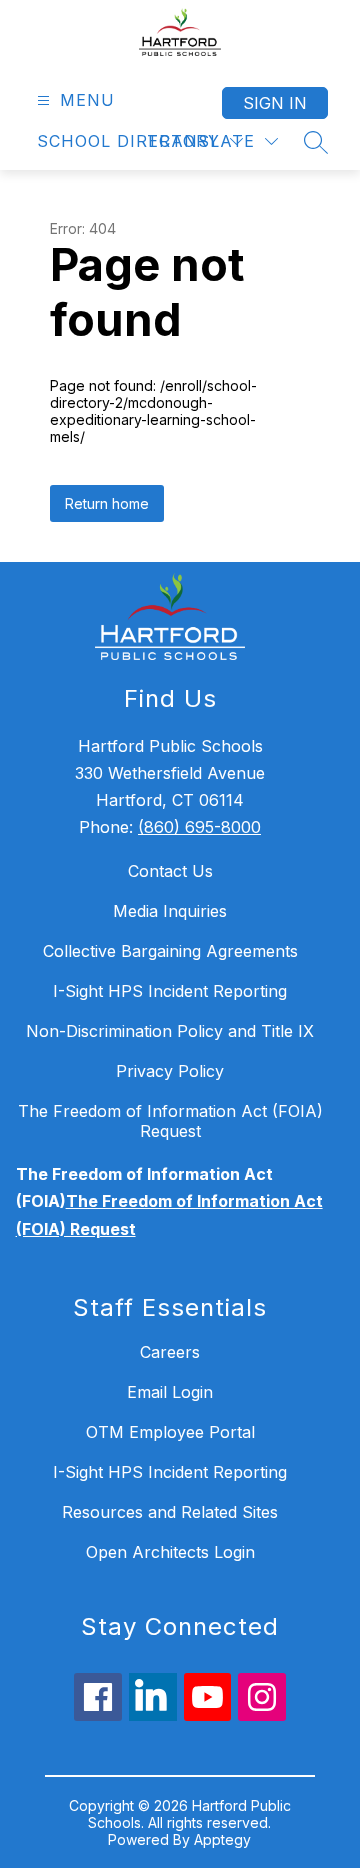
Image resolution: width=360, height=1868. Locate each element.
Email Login (170, 1392)
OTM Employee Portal (170, 1432)
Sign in (275, 103)
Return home (107, 503)
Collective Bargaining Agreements (170, 951)
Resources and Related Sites (170, 1512)
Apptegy (222, 1839)
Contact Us (170, 871)
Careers (170, 1352)
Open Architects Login (170, 1552)
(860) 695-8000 (199, 827)
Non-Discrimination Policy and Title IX (170, 1031)
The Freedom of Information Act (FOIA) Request (170, 1121)
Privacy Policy (170, 1071)
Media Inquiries (170, 911)
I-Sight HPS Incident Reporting (170, 991)
